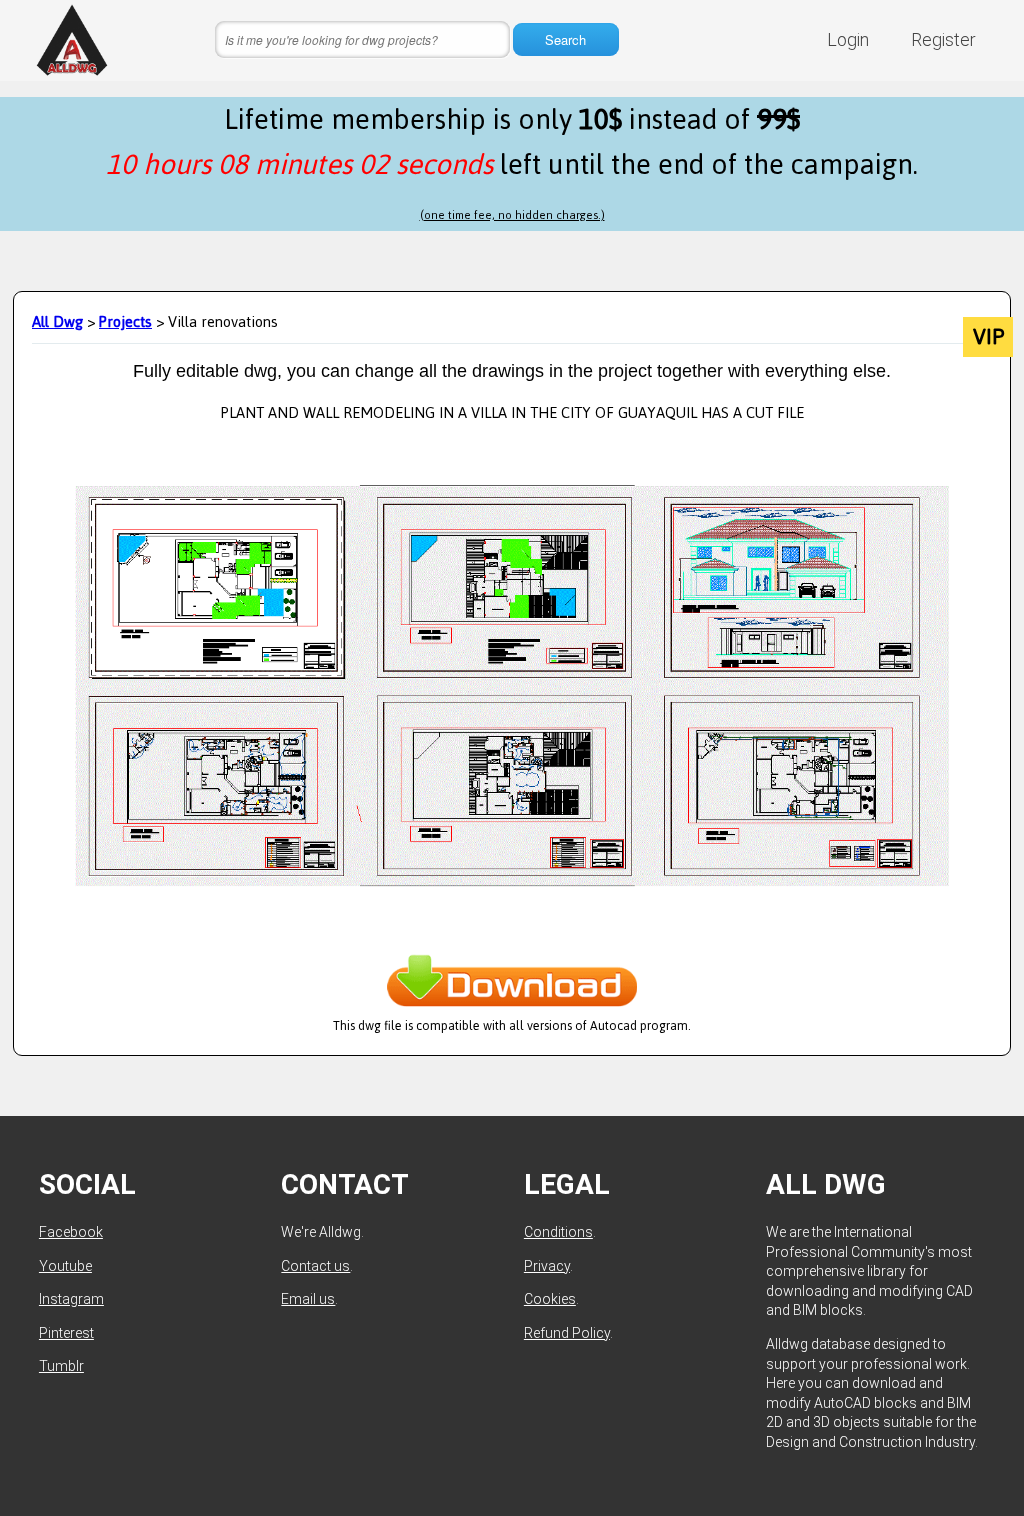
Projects (125, 321)
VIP (988, 337)
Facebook (71, 1232)
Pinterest (66, 1333)
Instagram (71, 1299)
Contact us (315, 1266)
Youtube (65, 1266)
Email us (308, 1299)
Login (848, 39)
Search (565, 39)
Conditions (558, 1232)
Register (943, 39)
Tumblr (61, 1366)
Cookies (550, 1299)
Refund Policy (567, 1333)
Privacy (547, 1266)
